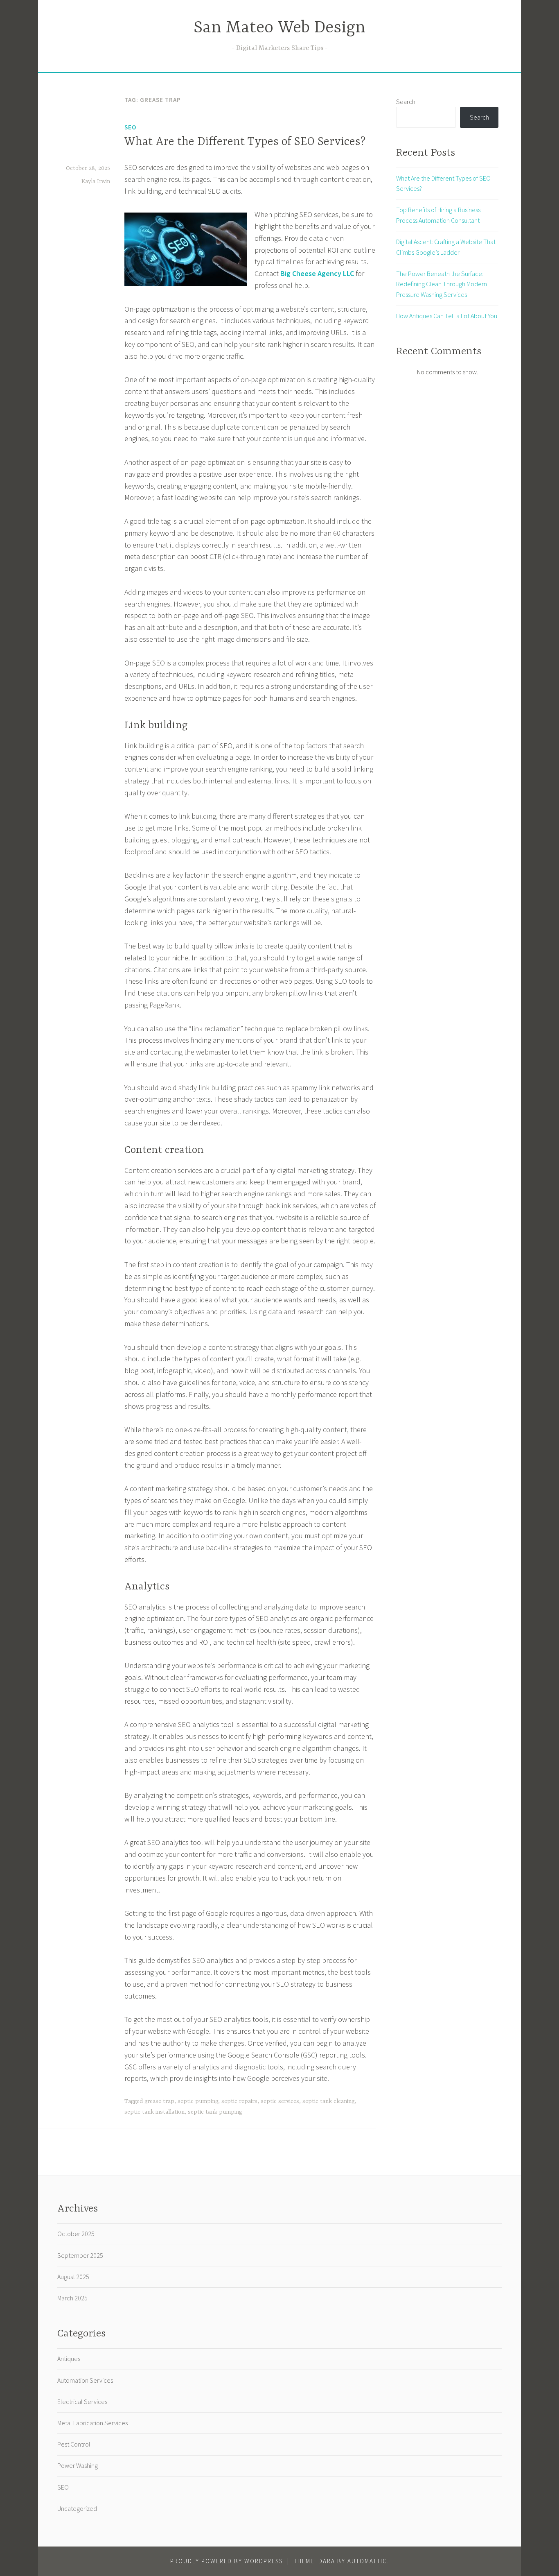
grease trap (159, 2101)
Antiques (69, 2359)
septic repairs (239, 2101)
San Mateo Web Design (279, 28)
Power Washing (78, 2465)
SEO (130, 127)
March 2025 (72, 2298)
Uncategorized (77, 2508)
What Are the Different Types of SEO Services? (245, 142)
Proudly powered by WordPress (227, 2561)
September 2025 (80, 2255)
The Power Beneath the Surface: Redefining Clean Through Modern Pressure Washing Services (442, 284)
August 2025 (73, 2277)
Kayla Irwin (96, 181)
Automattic (367, 2561)
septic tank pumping (215, 2112)
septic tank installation (154, 2112)
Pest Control (74, 2444)
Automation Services (85, 2380)
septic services (280, 2101)
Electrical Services (82, 2402)
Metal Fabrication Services (92, 2423)
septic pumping (198, 2101)
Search (406, 102)
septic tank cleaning (328, 2101)
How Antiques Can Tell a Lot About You (447, 316)
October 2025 (76, 2234)
